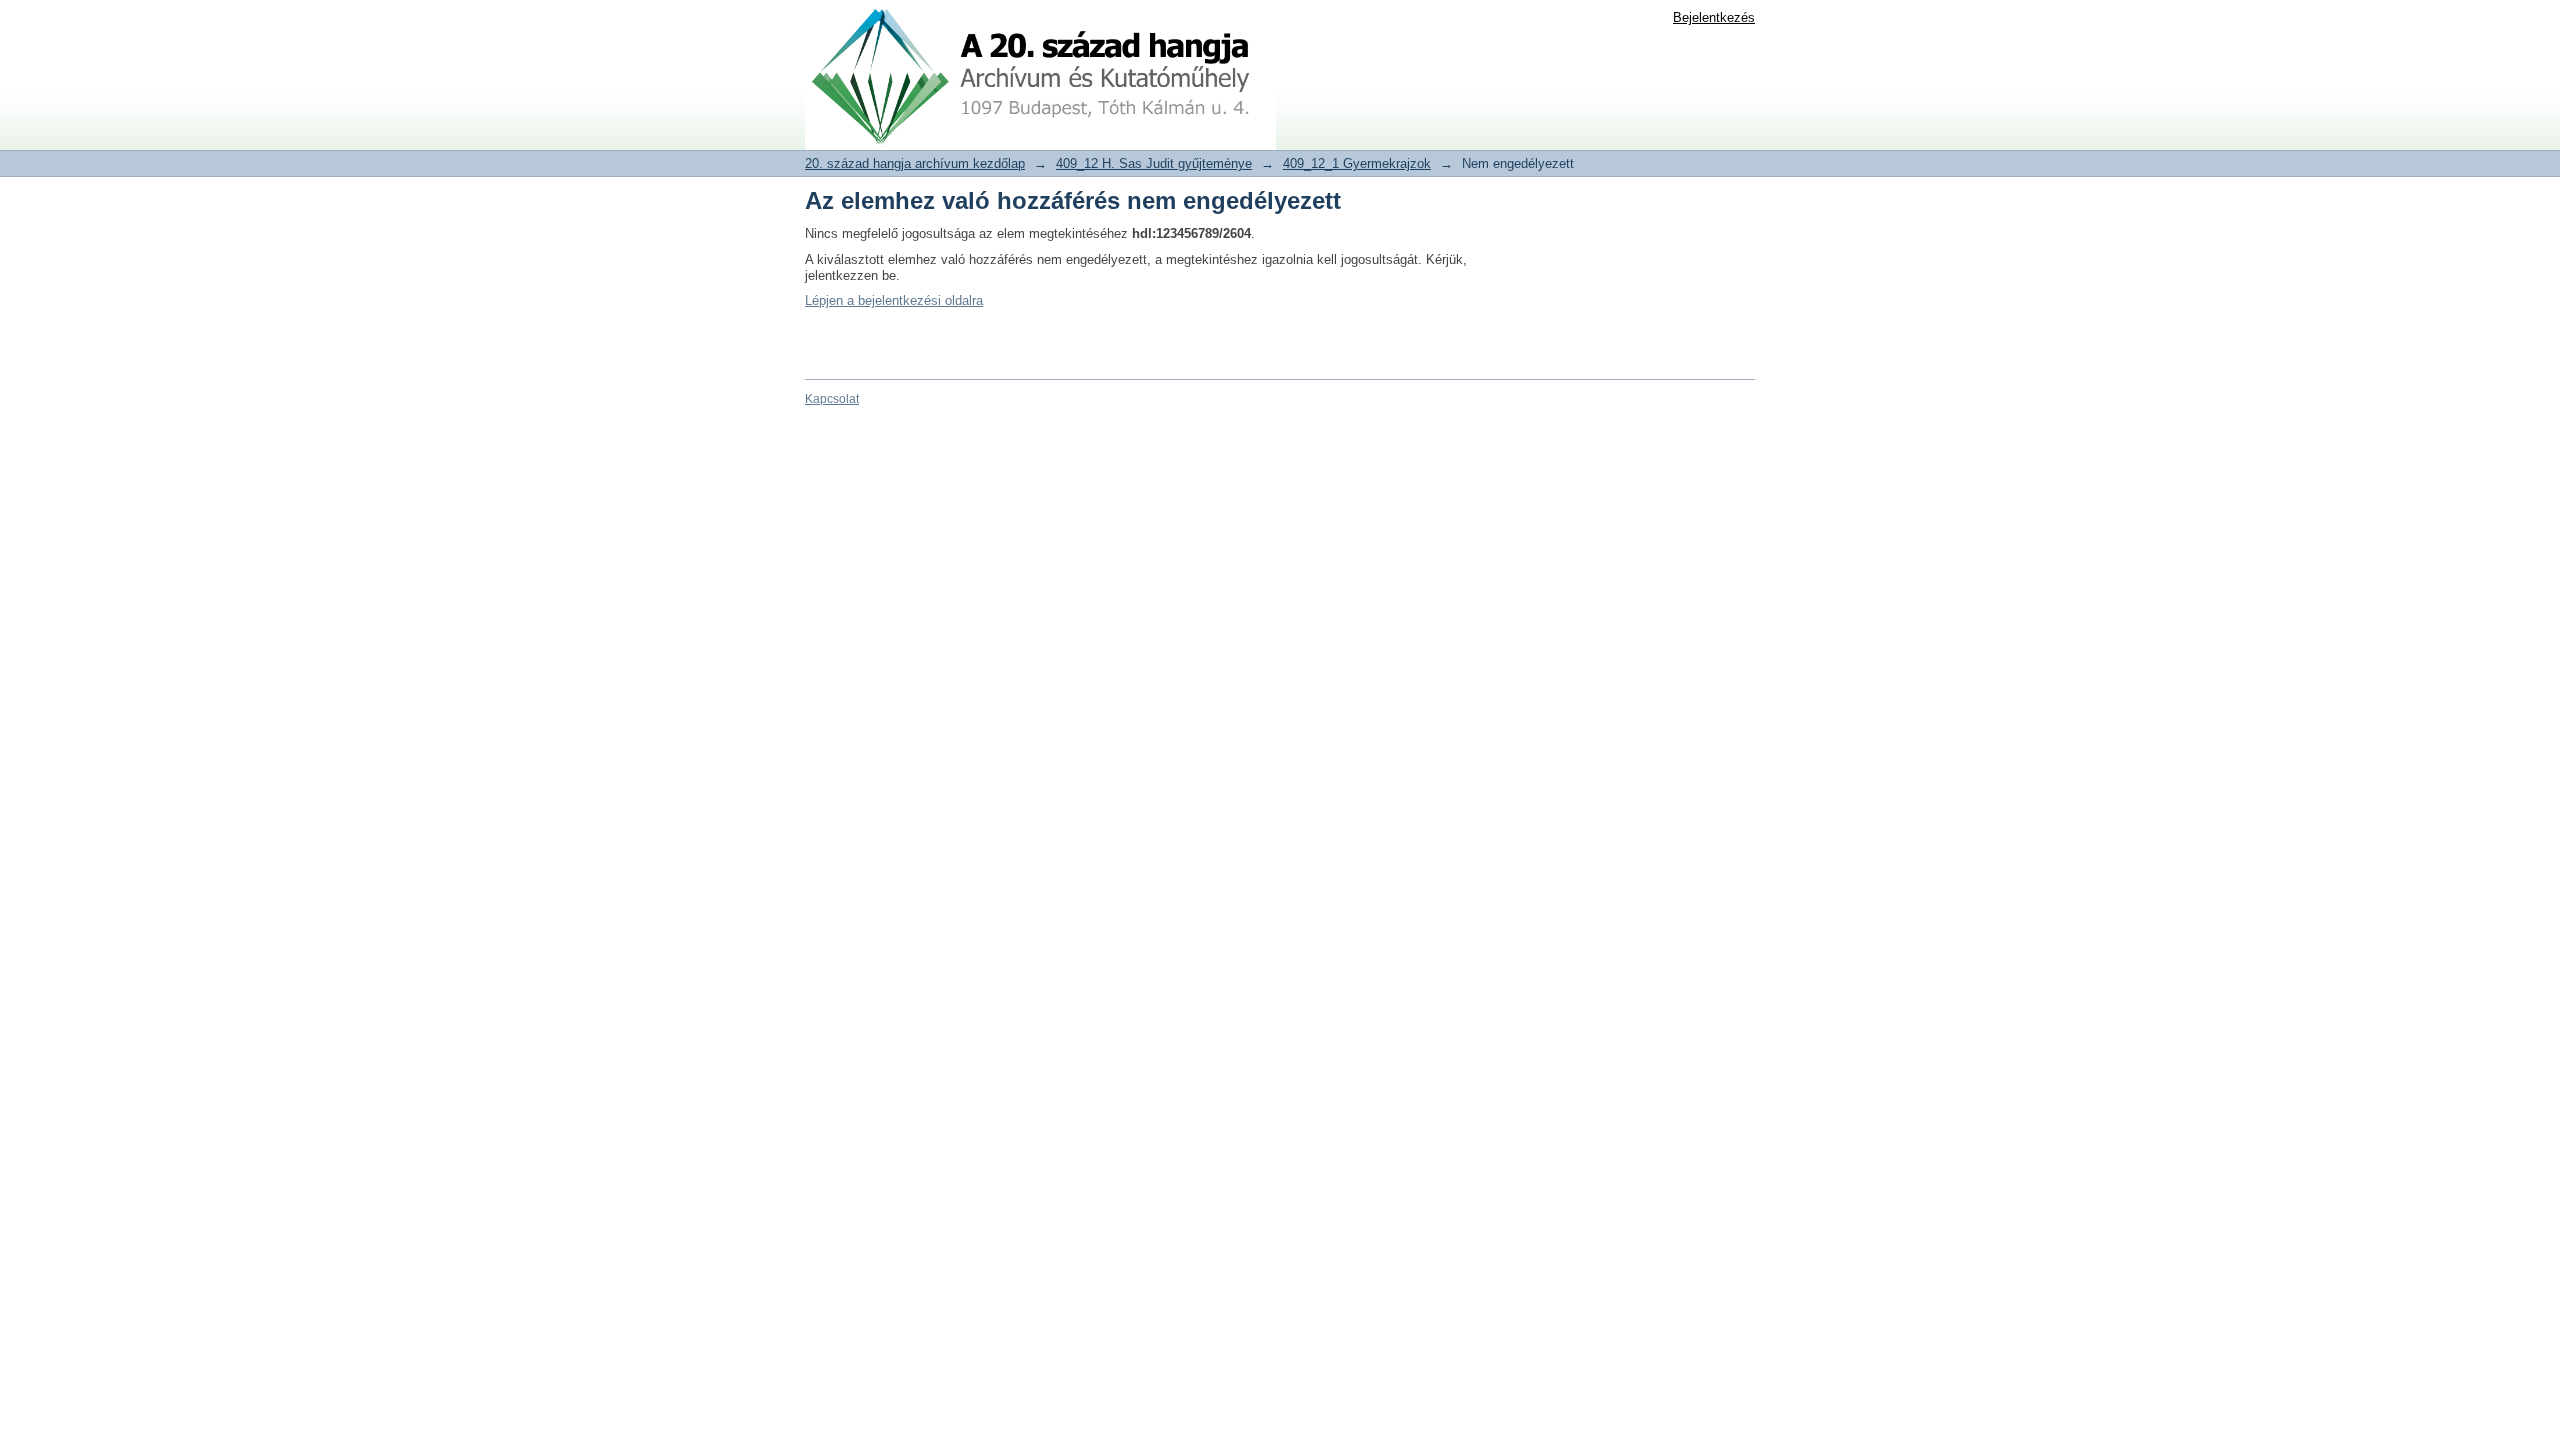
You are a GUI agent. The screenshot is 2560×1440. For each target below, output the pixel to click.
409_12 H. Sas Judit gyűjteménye (1154, 163)
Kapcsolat (832, 399)
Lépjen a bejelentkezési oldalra (894, 300)
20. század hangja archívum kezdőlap (915, 163)
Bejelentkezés (1714, 17)
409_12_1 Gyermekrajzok (1357, 163)
